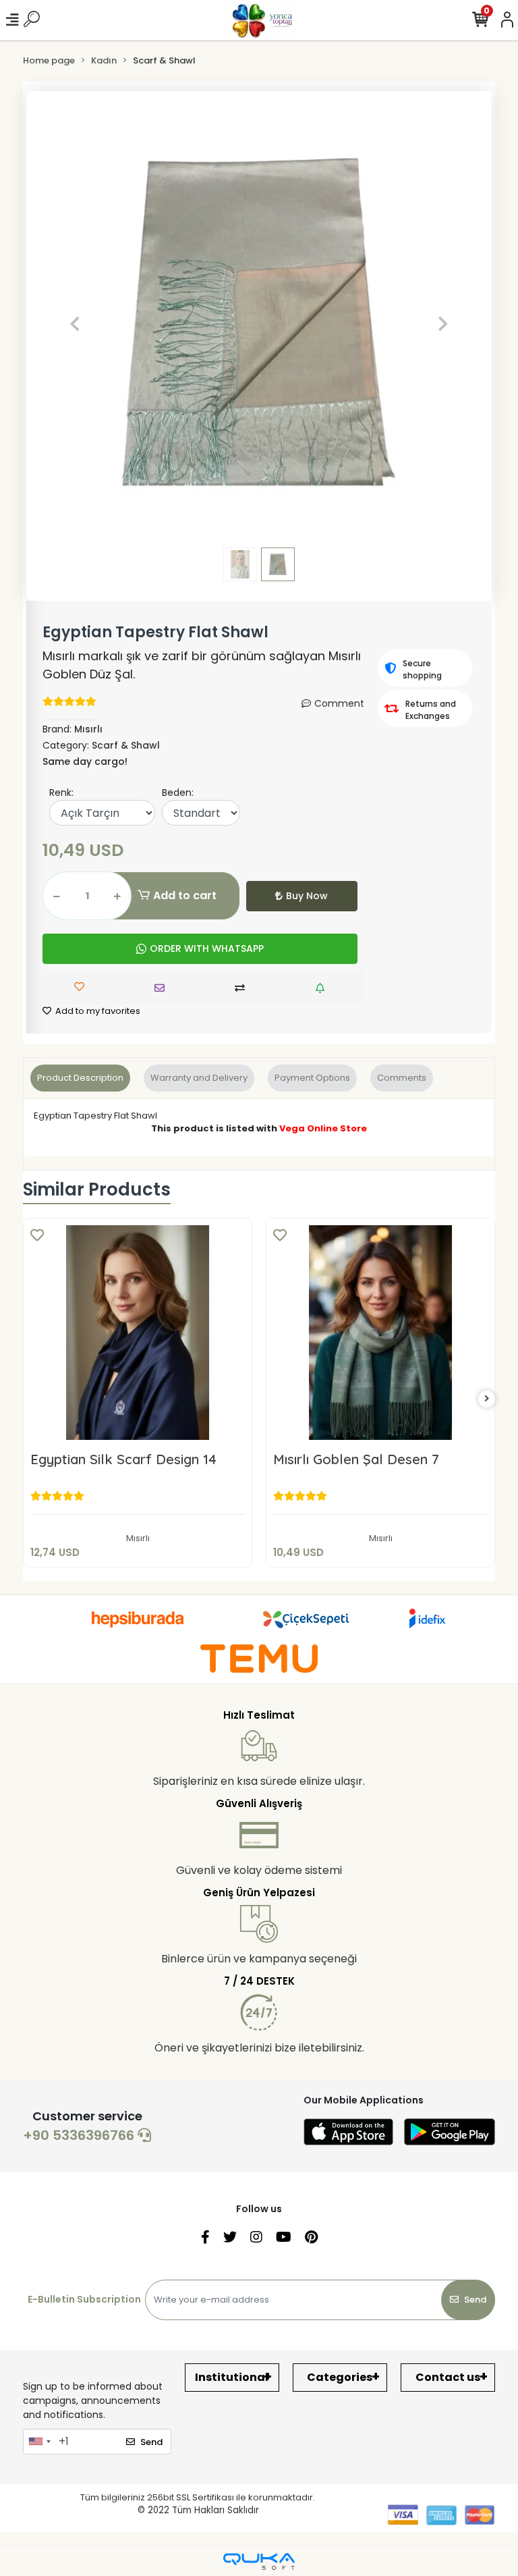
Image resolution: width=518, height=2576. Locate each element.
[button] (75, 324)
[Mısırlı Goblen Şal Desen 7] (380, 1333)
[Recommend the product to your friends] (163, 988)
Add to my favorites (97, 1011)
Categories (340, 2377)
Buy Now (307, 896)
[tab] (80, 1078)
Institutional (232, 2377)
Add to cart (185, 895)
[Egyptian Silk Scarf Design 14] (138, 1333)
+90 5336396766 (80, 2135)
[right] (487, 1399)
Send (475, 2300)
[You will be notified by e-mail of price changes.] (323, 988)
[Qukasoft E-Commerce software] (259, 2561)
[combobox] (39, 2442)
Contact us (448, 2377)
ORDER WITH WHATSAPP (207, 948)
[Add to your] (243, 988)
